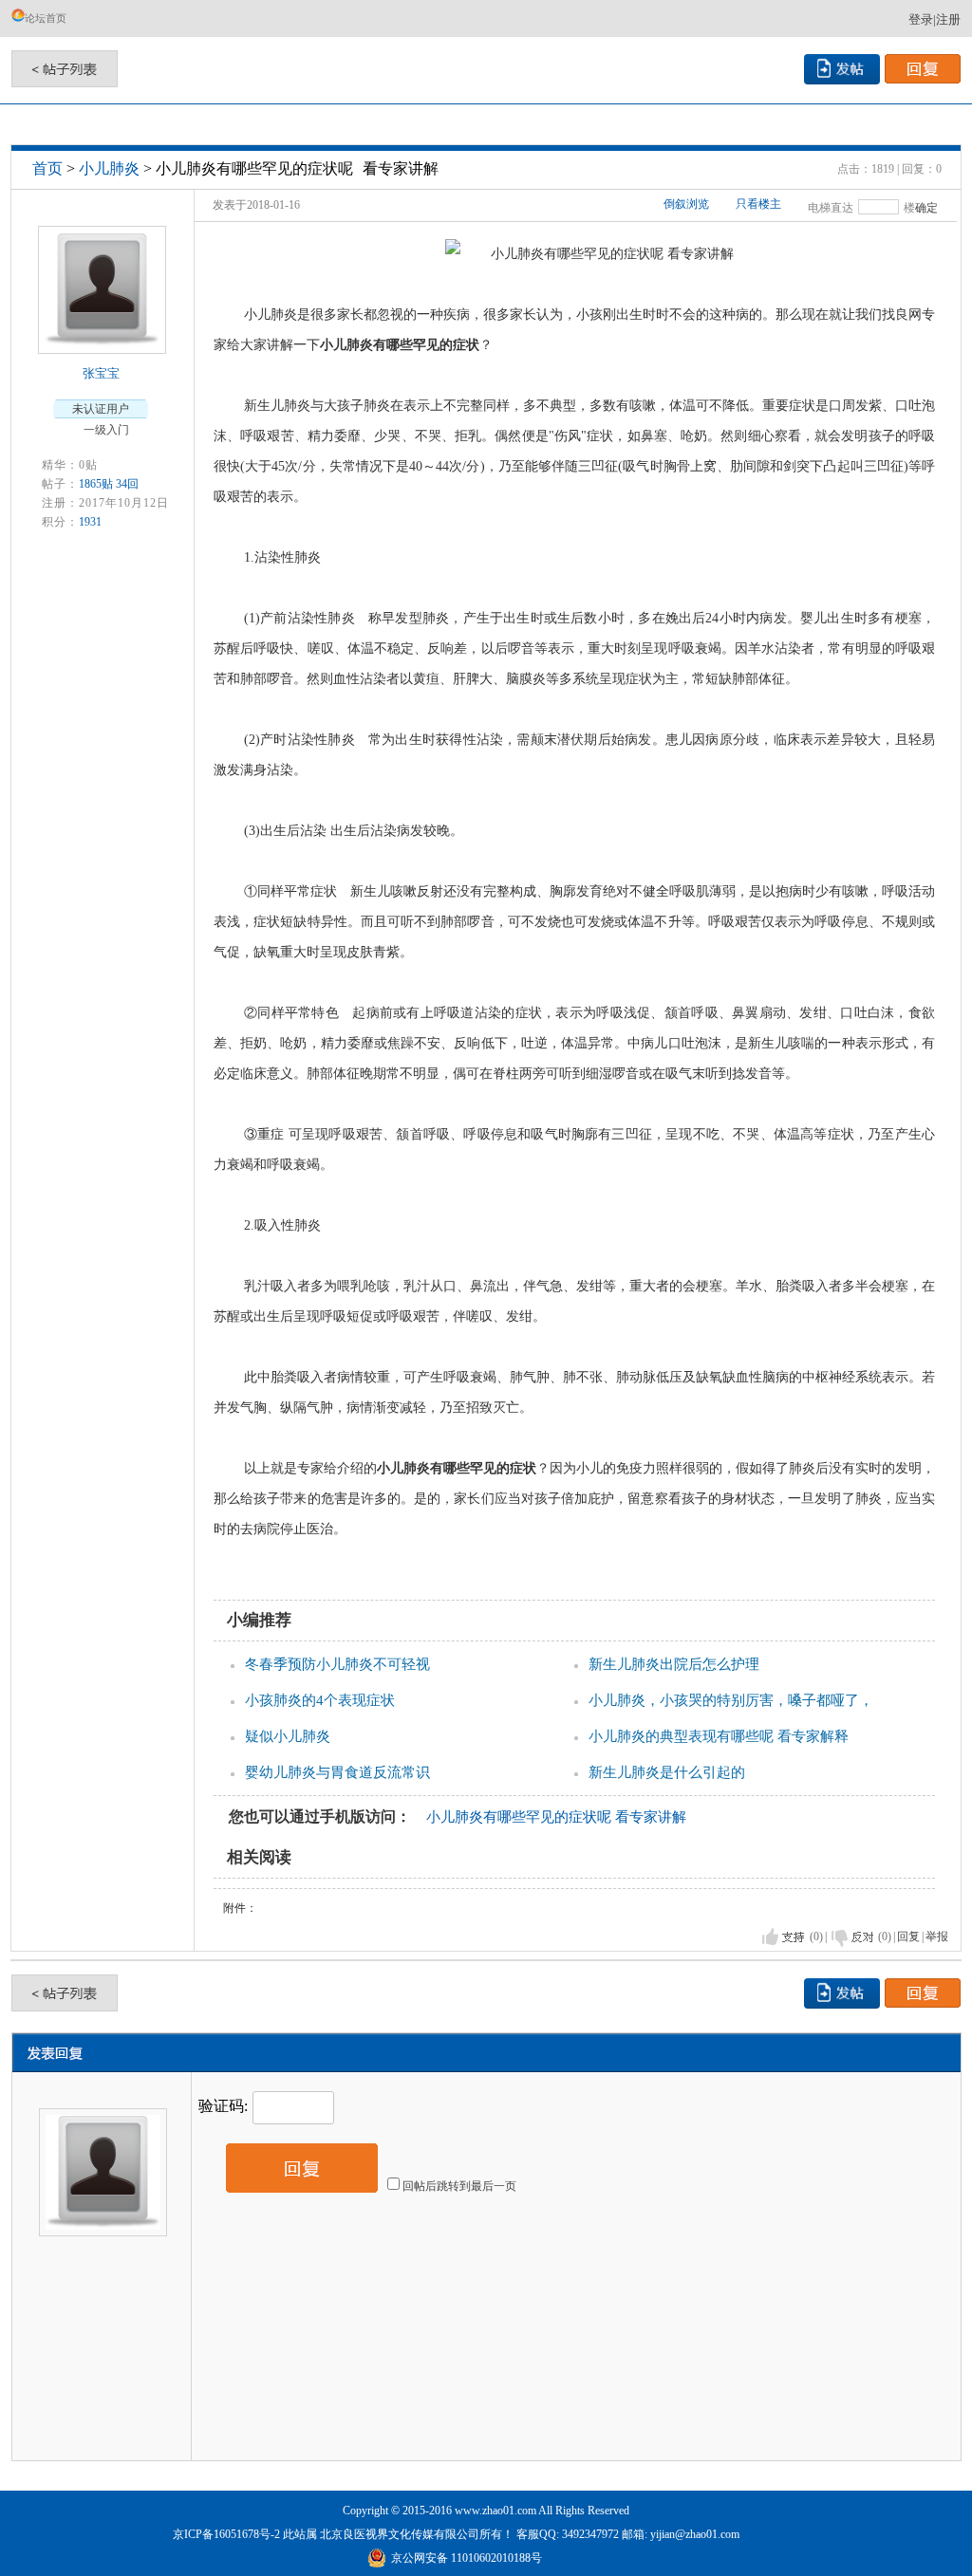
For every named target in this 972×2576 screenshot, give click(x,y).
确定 (926, 208)
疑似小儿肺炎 (288, 1736)
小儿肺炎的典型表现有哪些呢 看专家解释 (719, 1736)
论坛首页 (46, 18)
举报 (937, 1937)
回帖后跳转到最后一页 (459, 2186)
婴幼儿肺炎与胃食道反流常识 (337, 1772)
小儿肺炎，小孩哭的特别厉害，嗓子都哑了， (731, 1700)
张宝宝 (101, 373)
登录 (921, 19)
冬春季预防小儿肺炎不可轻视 (337, 1664)
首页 (47, 168)
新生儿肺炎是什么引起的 (667, 1772)
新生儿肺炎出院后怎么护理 (674, 1664)
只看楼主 (758, 204)
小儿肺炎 (109, 168)
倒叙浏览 (686, 204)
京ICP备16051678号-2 (226, 2534)
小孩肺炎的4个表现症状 (320, 1700)
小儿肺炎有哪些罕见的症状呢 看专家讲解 (556, 1817)
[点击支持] (784, 1937)
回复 (908, 1937)
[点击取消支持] (852, 1937)
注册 (948, 19)
